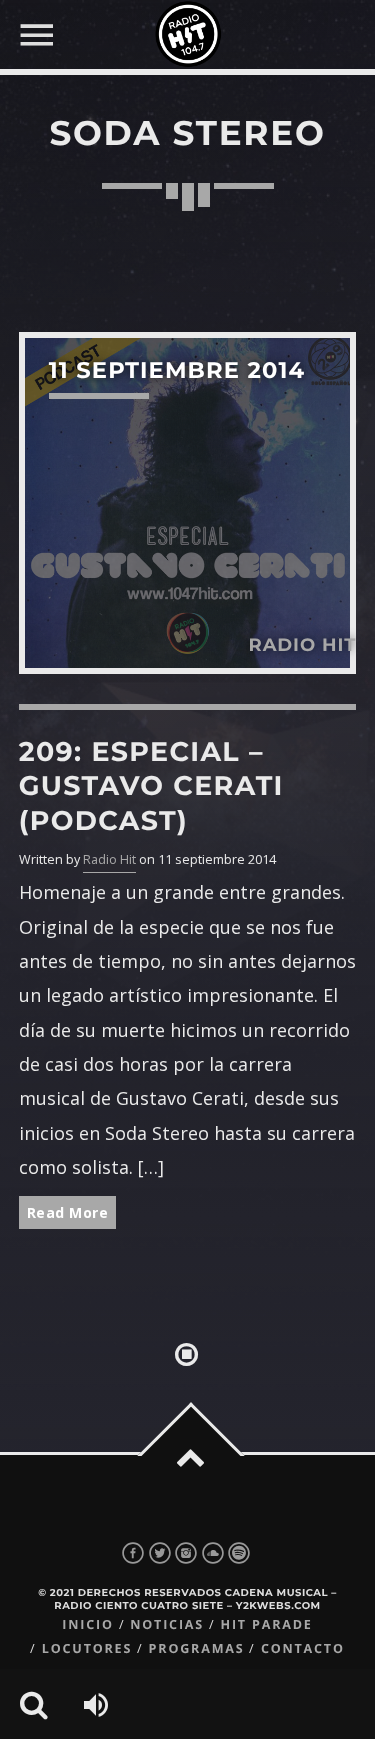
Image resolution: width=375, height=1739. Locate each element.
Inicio (88, 1624)
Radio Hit (109, 859)
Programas (197, 1648)
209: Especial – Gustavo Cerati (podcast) (151, 785)
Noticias (167, 1624)
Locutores (87, 1648)
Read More (68, 1212)
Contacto (303, 1648)
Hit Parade (266, 1624)
